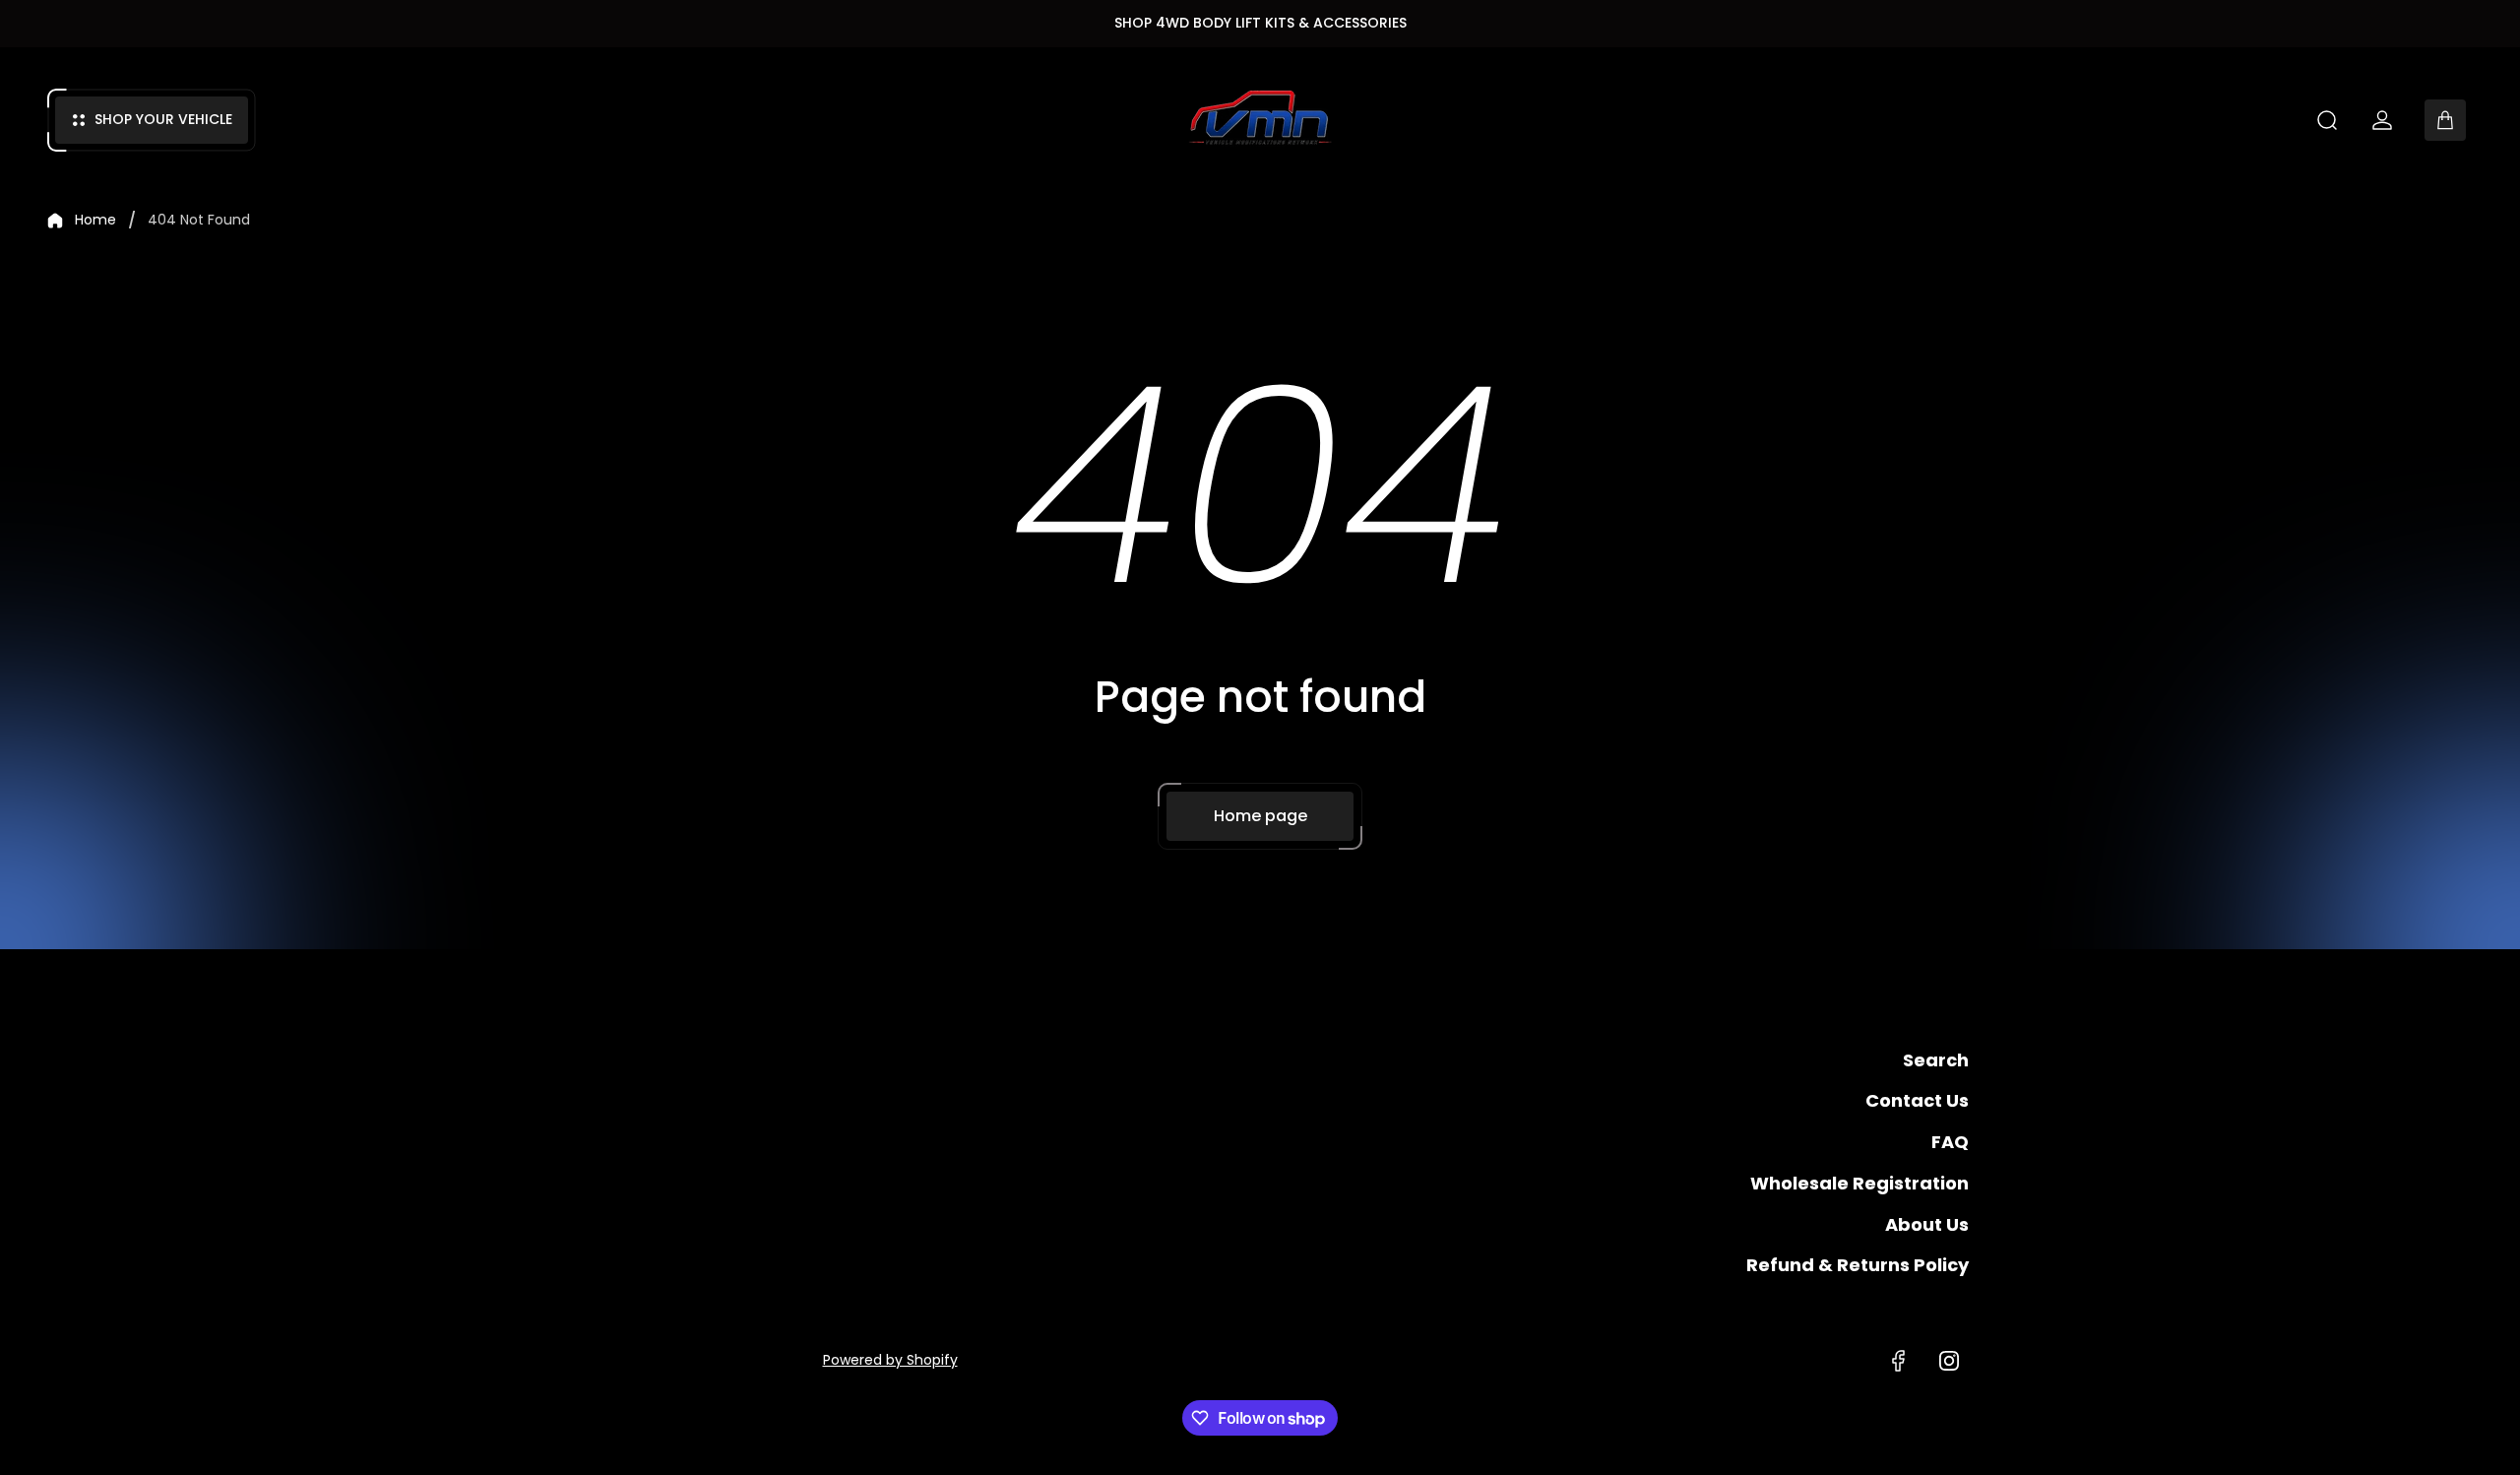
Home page (1260, 816)
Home (95, 221)
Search (1936, 1060)
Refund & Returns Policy (1858, 1265)
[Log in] (2382, 120)
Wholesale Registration (1859, 1183)
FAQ (1950, 1142)
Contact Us (1917, 1100)
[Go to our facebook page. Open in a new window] (1898, 1361)
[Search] (2327, 120)
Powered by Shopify (890, 1360)
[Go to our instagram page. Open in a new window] (1949, 1361)
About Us (1927, 1224)
